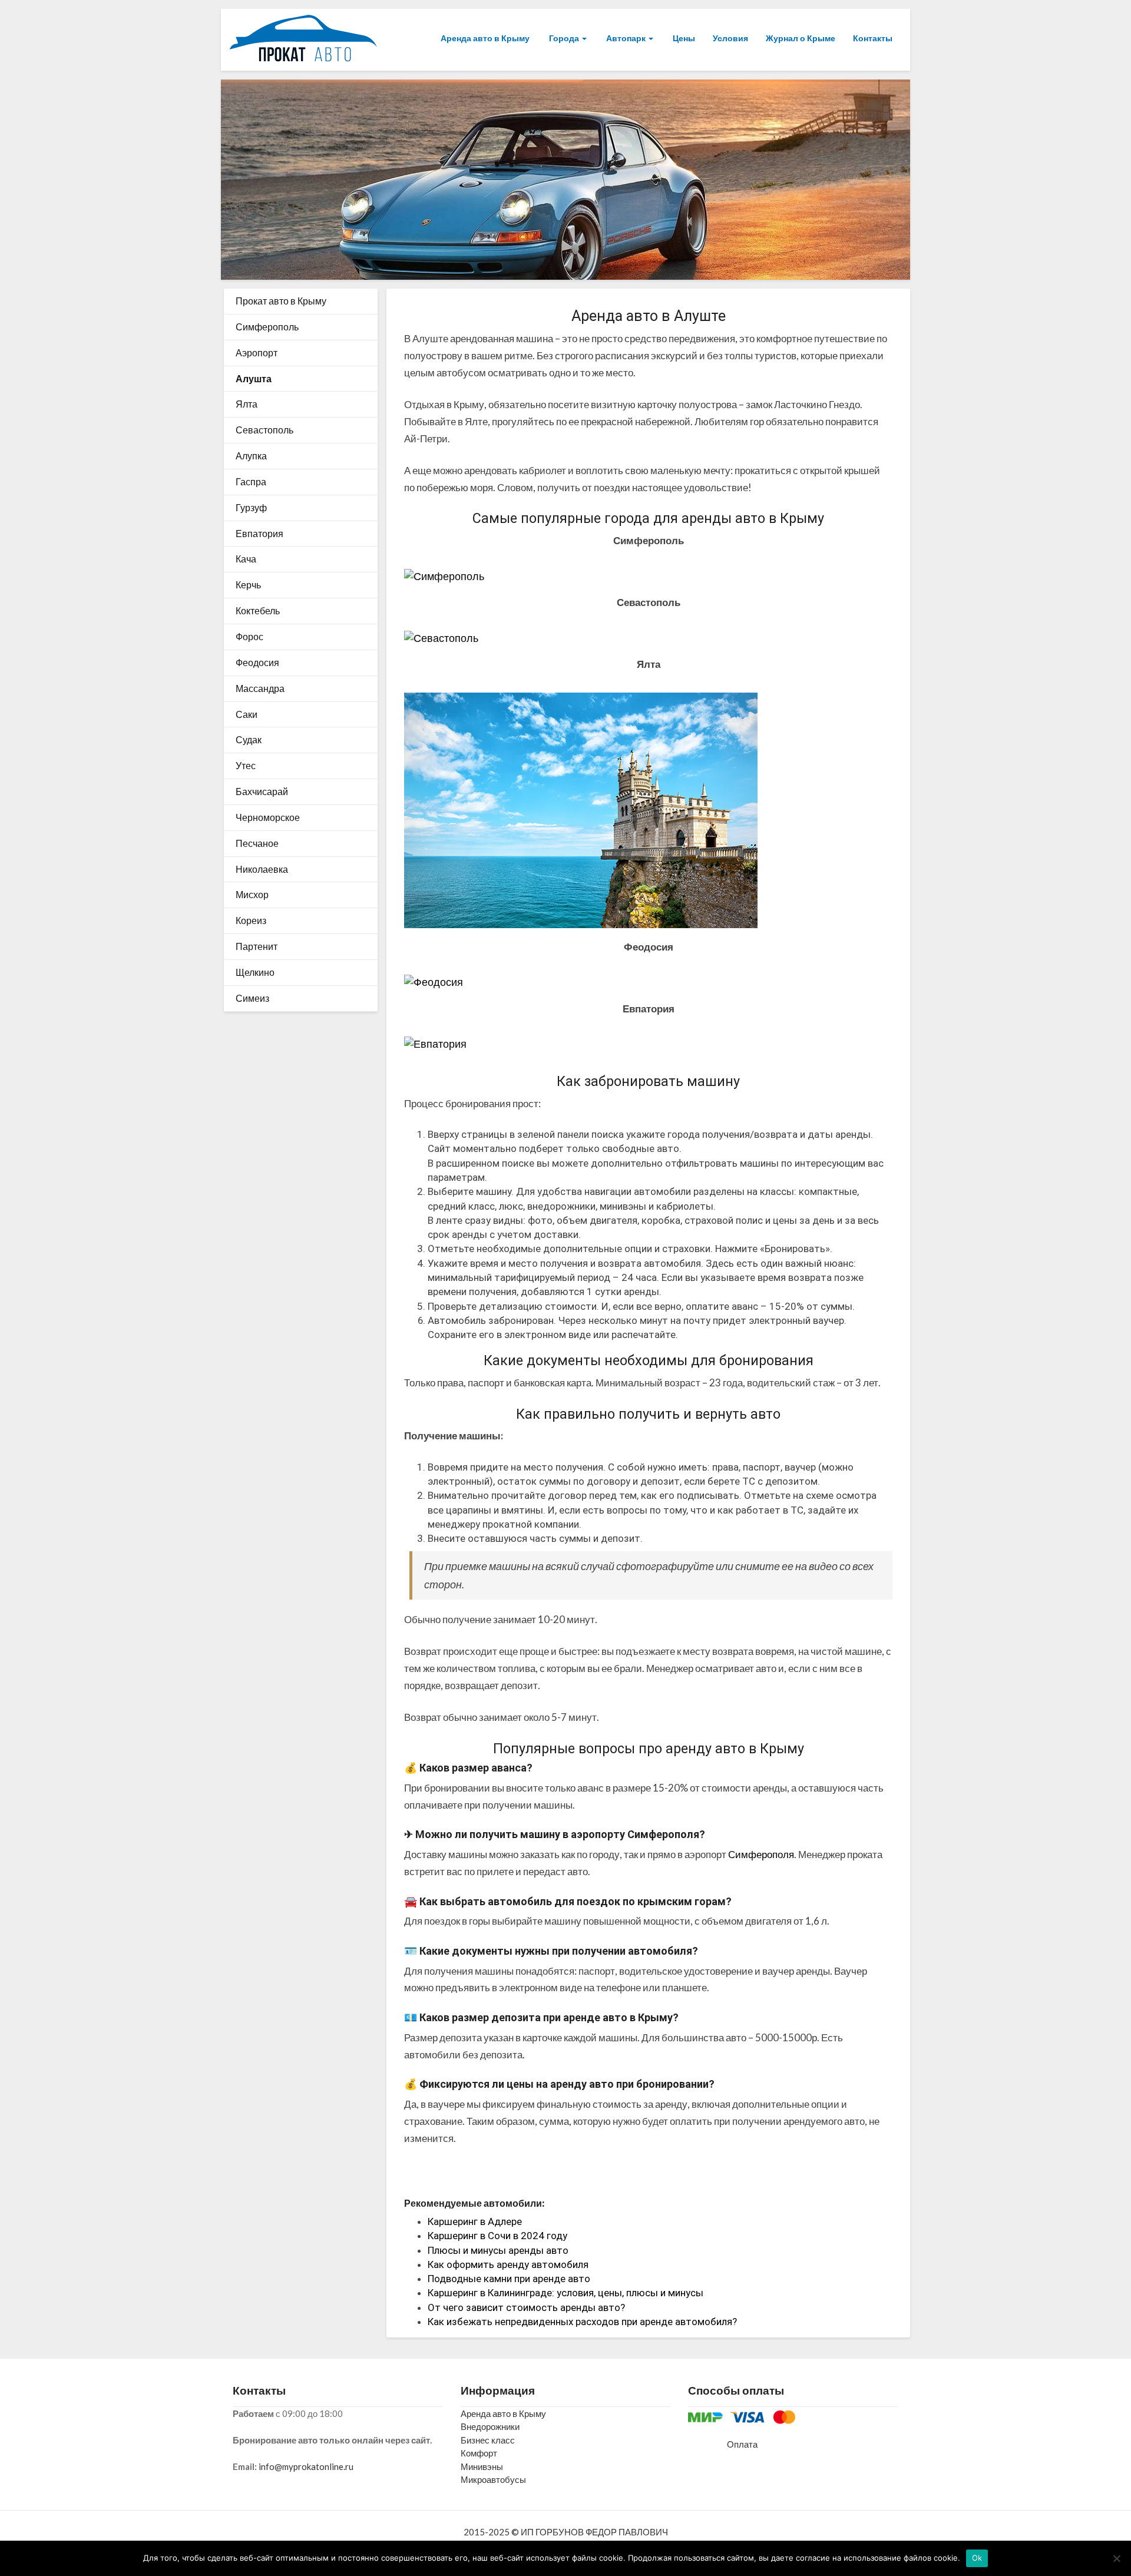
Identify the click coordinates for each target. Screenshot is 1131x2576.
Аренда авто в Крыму (485, 38)
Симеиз (252, 998)
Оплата (742, 2444)
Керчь (248, 585)
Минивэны (482, 2466)
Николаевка (262, 869)
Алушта (254, 378)
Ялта (247, 404)
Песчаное (257, 843)
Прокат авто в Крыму (281, 301)
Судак (249, 739)
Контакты (873, 38)
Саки (247, 714)
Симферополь (267, 327)
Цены (683, 38)
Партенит (257, 946)
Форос (249, 636)
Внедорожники (490, 2426)
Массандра (260, 688)
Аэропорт (257, 352)
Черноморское (268, 817)
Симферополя (761, 1854)
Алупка (251, 456)
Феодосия (257, 662)
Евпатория (259, 533)
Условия (730, 38)
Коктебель (258, 610)
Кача (246, 559)
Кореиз (251, 920)
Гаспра (251, 481)
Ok (977, 2558)
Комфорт (479, 2453)
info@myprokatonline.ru (306, 2466)
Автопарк (626, 38)
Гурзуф (251, 507)
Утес (246, 765)
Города (564, 38)
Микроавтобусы (493, 2479)
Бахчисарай (262, 791)
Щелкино (255, 972)
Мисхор (252, 894)
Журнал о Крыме (801, 38)
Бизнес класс (488, 2440)
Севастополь (264, 430)
